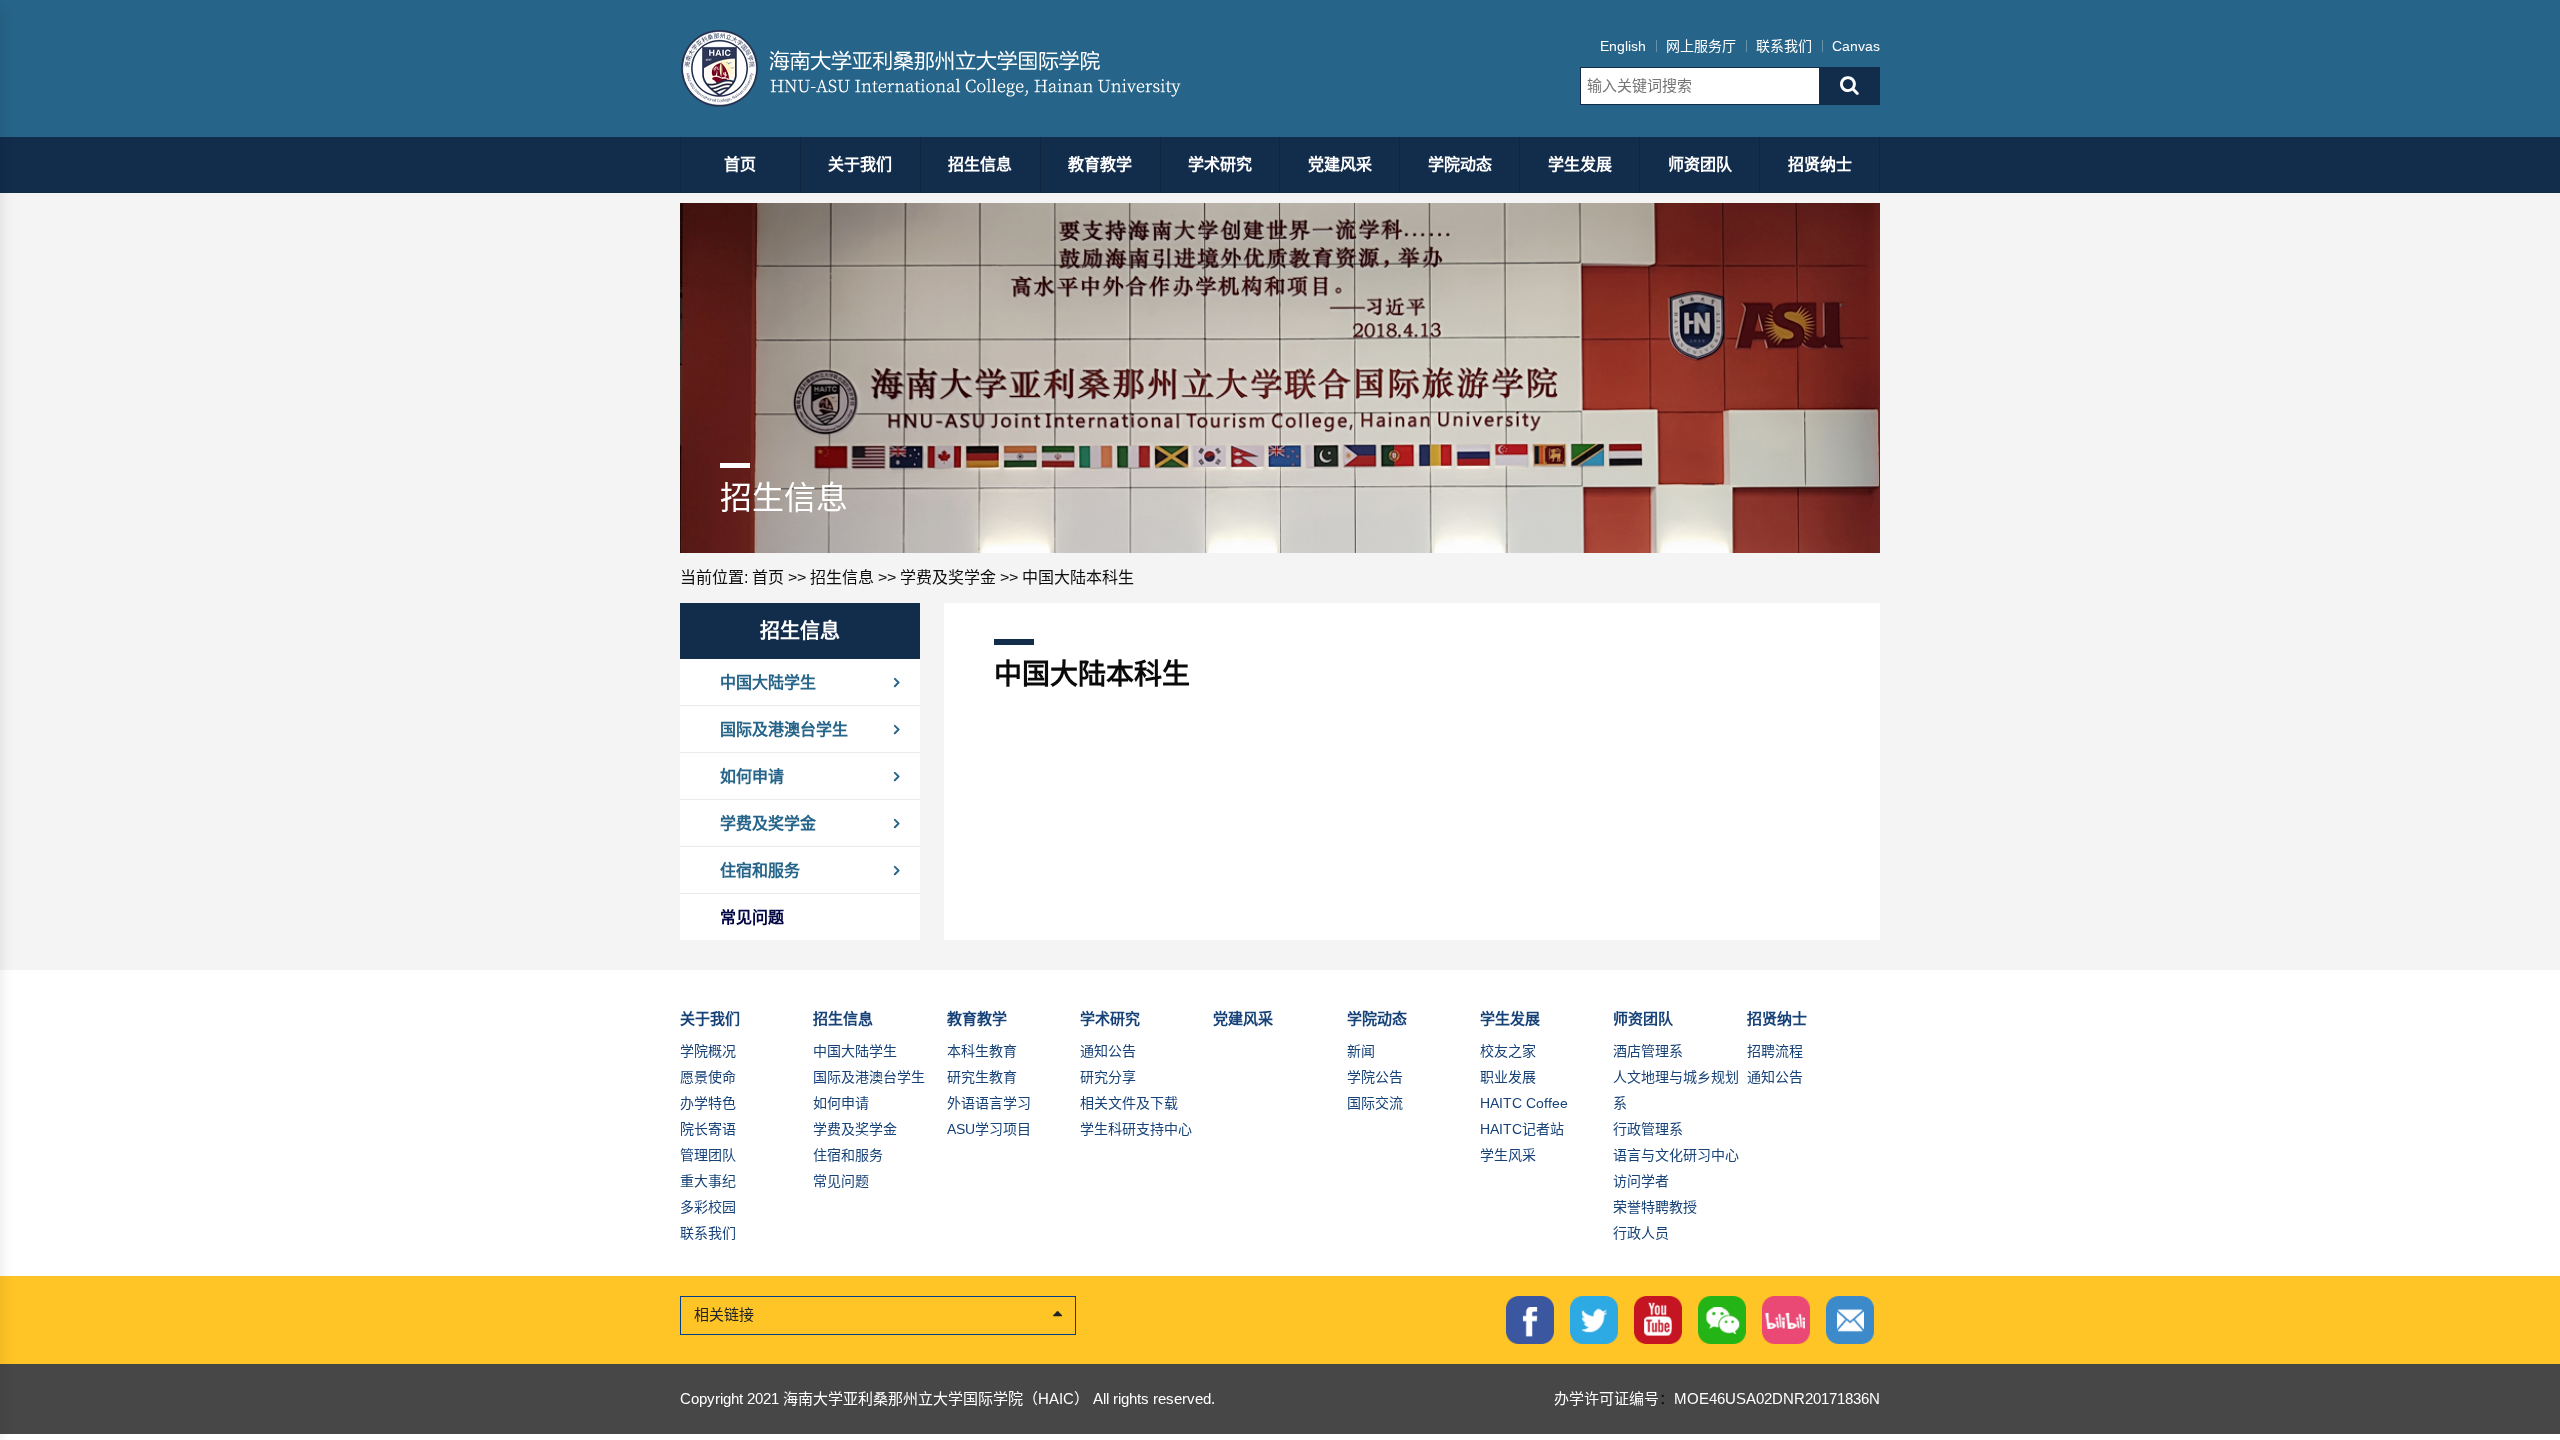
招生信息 (980, 164)
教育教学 (1100, 164)
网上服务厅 (1701, 46)
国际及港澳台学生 (784, 729)
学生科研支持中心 (1136, 1129)
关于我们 (860, 164)
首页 (740, 164)
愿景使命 (708, 1077)
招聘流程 (1775, 1051)
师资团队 (1700, 164)
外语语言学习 (989, 1103)
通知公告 (1108, 1051)
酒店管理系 (1648, 1051)
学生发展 (1580, 164)
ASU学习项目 (989, 1129)
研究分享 (1108, 1077)
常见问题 (752, 917)
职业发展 (1508, 1077)
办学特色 (708, 1103)
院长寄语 (708, 1129)
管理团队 (708, 1155)
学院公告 (1375, 1077)
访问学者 (1641, 1181)
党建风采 (1340, 164)
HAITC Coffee (1524, 1103)
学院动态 (1460, 164)
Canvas (1856, 46)
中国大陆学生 (768, 682)
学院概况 (708, 1051)
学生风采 (1508, 1155)
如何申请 (752, 776)
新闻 (1361, 1051)
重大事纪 (708, 1181)
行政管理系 (1648, 1129)
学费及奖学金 (948, 577)
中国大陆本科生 (1078, 577)
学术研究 (1220, 164)
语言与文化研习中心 (1676, 1155)
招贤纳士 (1820, 164)
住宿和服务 (760, 870)
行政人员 (1641, 1233)
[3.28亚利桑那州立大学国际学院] (947, 68)
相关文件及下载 (1129, 1103)
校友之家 (1508, 1051)
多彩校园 (708, 1207)
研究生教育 (982, 1077)
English (1623, 46)
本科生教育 (982, 1051)
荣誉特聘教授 (1655, 1207)
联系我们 (1784, 46)
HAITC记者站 (1522, 1129)
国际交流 (1375, 1103)
